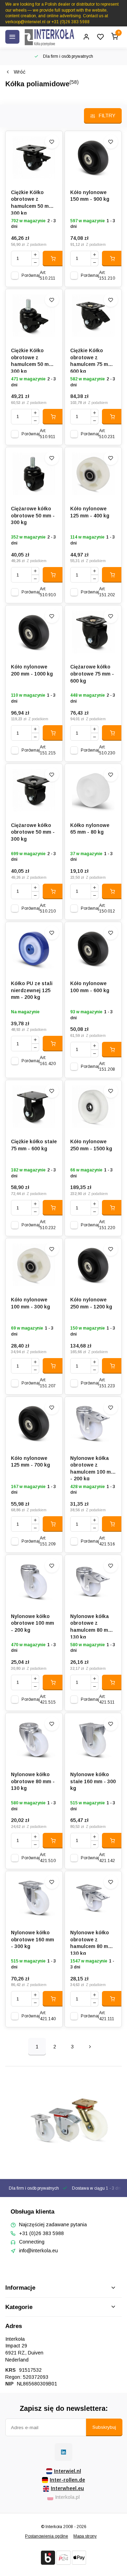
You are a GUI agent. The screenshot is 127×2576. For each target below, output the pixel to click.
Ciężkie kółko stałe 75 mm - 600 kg (34, 1145)
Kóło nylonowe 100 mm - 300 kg (31, 1303)
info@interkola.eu (38, 2251)
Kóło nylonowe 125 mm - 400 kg (90, 512)
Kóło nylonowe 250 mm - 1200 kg (91, 1303)
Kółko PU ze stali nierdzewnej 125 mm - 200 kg (32, 990)
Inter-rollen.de (67, 2480)
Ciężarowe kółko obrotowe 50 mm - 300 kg (33, 515)
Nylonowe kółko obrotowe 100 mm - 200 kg (32, 1623)
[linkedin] (64, 2452)
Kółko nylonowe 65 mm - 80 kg (90, 829)
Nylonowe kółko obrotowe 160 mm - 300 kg (32, 1939)
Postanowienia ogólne (47, 2536)
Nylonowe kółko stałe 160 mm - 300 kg (93, 1781)
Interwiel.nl (68, 2471)
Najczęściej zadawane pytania (53, 2225)
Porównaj (31, 275)
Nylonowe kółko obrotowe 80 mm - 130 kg (33, 1781)
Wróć (20, 72)
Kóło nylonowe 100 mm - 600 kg (90, 987)
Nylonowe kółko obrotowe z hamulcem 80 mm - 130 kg (93, 1942)
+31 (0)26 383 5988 (41, 2233)
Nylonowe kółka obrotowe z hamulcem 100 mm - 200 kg (93, 1468)
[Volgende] (90, 2047)
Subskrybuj (104, 2427)
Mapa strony (85, 2536)
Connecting (32, 2242)
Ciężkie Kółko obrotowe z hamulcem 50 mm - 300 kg (34, 202)
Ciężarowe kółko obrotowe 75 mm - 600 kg (92, 674)
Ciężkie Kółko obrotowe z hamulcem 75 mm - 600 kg (93, 360)
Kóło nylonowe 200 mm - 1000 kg (32, 670)
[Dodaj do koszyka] (53, 259)
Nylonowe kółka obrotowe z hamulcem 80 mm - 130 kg (93, 1626)
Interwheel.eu (67, 2488)
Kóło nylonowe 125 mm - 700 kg (31, 1462)
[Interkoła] (49, 37)
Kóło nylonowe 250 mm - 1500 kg (91, 1145)
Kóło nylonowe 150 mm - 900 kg (90, 196)
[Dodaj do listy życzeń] (52, 142)
